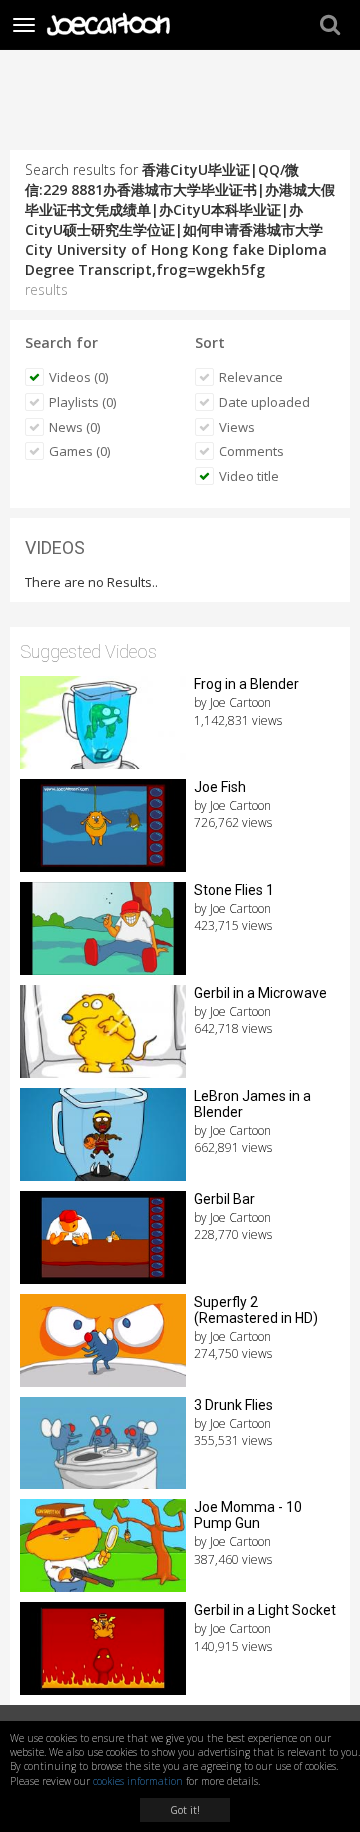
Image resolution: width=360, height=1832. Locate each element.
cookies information (138, 1781)
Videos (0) (78, 377)
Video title (249, 476)
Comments (251, 451)
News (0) (74, 427)
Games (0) (79, 451)
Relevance (251, 377)
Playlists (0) (82, 402)
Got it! (185, 1810)
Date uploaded (264, 402)
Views (237, 427)
